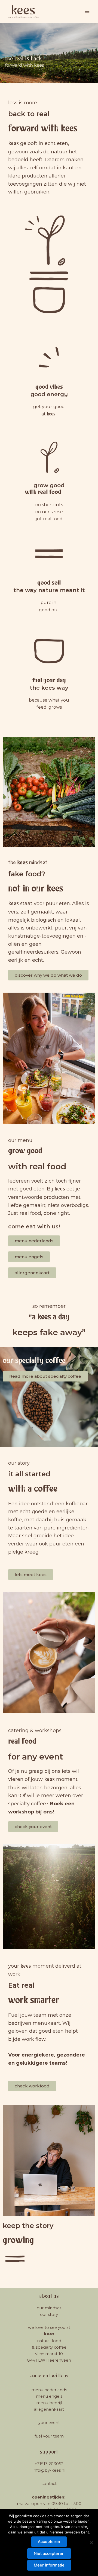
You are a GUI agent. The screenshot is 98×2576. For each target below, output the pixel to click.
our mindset (49, 2308)
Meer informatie (49, 2565)
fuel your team (49, 2436)
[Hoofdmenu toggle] (87, 11)
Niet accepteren (49, 2554)
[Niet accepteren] (91, 2543)
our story (49, 2314)
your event (49, 2423)
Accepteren (49, 2542)
